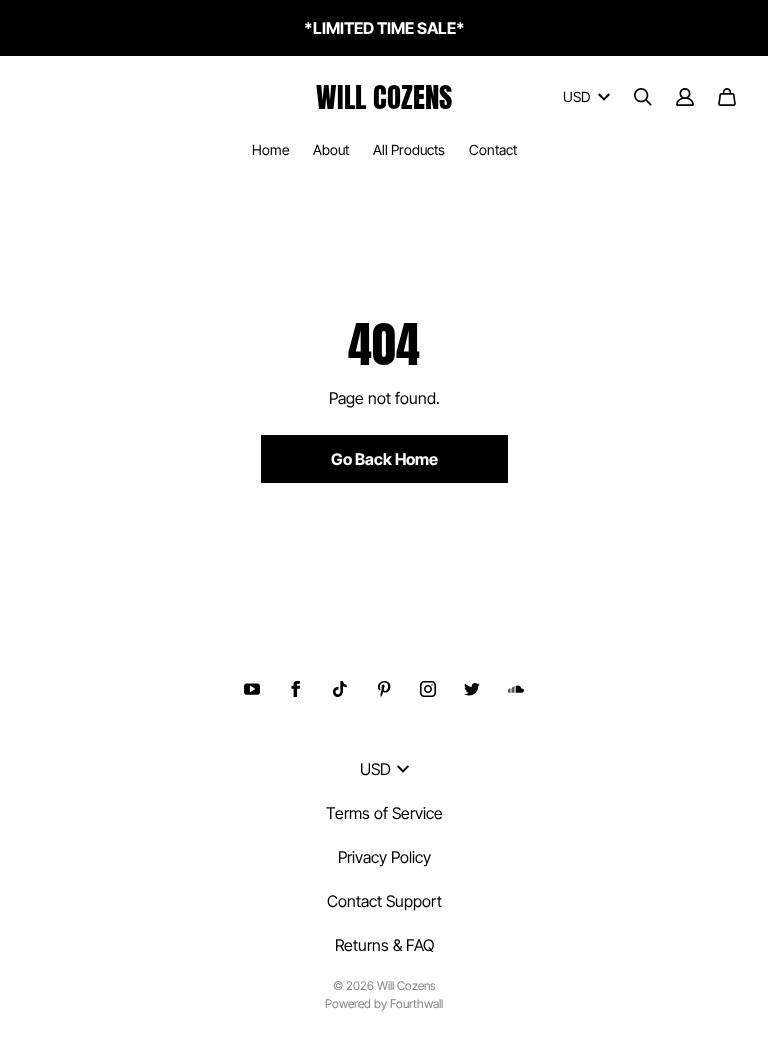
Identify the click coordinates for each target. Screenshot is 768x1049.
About (331, 149)
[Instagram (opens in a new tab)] (428, 689)
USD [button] (576, 96)
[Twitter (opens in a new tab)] (472, 689)
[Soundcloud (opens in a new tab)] (516, 689)
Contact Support (384, 901)
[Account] (685, 97)
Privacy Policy (384, 857)
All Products (409, 149)
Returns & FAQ (384, 945)
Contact (493, 149)
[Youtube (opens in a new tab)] (252, 689)
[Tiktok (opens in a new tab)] (340, 689)
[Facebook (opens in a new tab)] (296, 689)
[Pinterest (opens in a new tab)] (384, 689)
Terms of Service (384, 813)
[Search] (643, 97)
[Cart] (727, 97)
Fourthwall (416, 1003)
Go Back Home (384, 459)
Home (270, 149)
